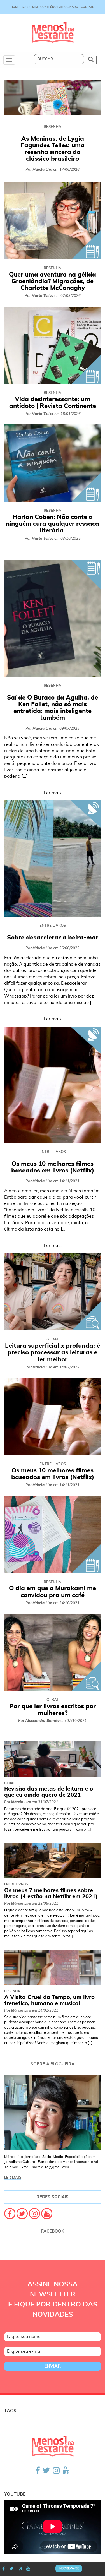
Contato (88, 7)
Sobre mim (30, 7)
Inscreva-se (69, 2568)
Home (15, 7)
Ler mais (53, 793)
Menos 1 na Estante (53, 33)
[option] (53, 131)
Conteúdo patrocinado (59, 7)
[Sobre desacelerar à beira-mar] (53, 858)
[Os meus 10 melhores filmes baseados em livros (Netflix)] (53, 1085)
